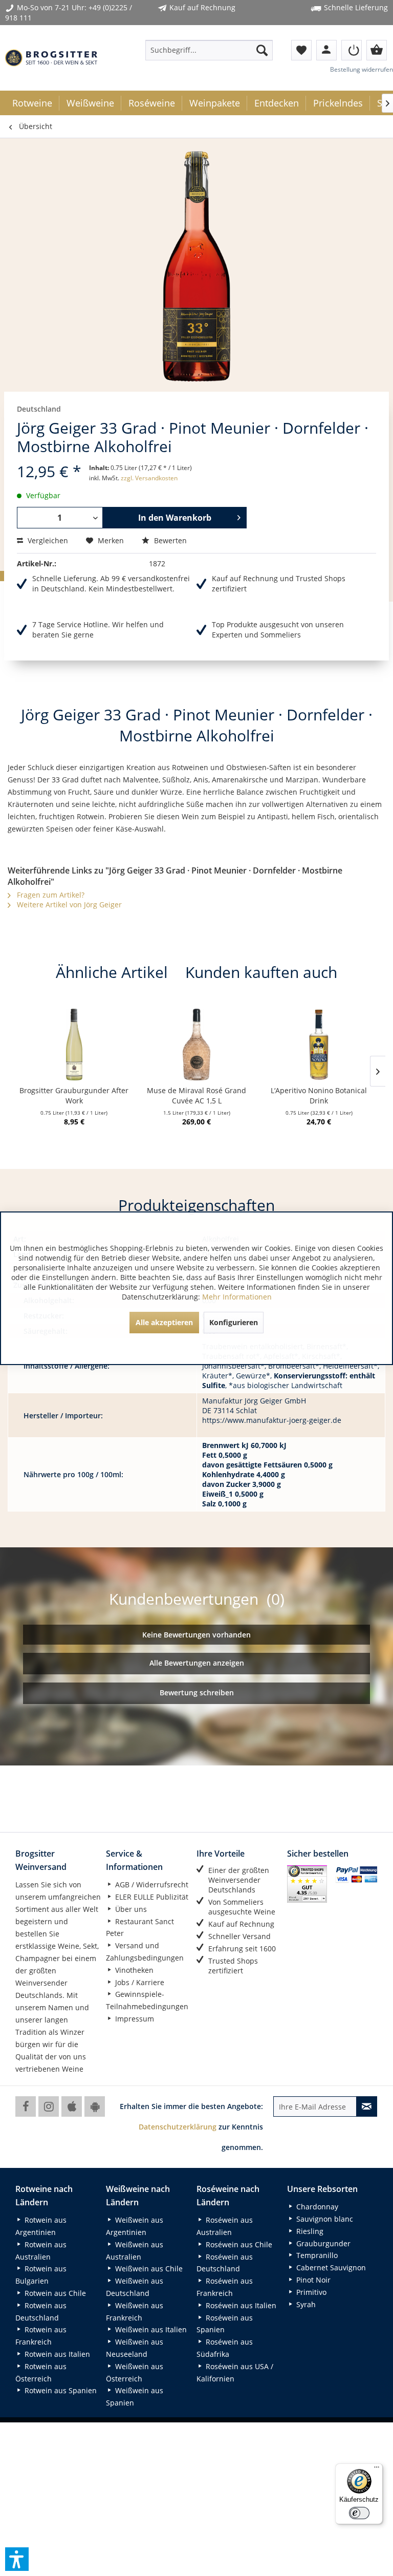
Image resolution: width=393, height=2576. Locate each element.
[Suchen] (262, 50)
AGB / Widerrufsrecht (151, 1885)
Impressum (134, 2019)
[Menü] (377, 2469)
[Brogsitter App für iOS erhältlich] (72, 2106)
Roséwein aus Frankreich (225, 2287)
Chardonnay (316, 2207)
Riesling (309, 2231)
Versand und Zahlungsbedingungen (145, 1952)
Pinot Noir (312, 2280)
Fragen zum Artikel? (50, 895)
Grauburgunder (322, 2243)
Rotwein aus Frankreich (41, 2336)
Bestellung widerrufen (362, 69)
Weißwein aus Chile (148, 2269)
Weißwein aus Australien (135, 2251)
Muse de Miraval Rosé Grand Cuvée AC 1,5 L (196, 1095)
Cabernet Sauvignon (330, 2268)
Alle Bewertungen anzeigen (197, 1663)
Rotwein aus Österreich (41, 2372)
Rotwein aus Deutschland (41, 2312)
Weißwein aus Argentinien (135, 2226)
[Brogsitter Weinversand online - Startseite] (51, 58)
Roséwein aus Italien (240, 2305)
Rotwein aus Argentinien (41, 2226)
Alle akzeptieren (164, 1322)
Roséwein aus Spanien (225, 2324)
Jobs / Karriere (139, 1982)
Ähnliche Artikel (112, 972)
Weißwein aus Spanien (135, 2397)
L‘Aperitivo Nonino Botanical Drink (319, 1095)
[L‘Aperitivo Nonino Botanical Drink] (319, 1045)
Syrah (305, 2304)
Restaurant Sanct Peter (140, 1928)
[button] (17, 2559)
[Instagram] (49, 2106)
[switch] (359, 2513)
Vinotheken (133, 1970)
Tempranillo (316, 2255)
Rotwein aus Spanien (60, 2390)
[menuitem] (209, 50)
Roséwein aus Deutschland (225, 2263)
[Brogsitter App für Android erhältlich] (95, 2106)
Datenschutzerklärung (178, 2127)
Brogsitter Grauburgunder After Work (74, 1095)
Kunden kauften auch (261, 972)
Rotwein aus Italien (56, 2354)
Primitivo (310, 2292)
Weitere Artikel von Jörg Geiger (68, 904)
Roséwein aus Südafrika (225, 2348)
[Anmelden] (352, 50)
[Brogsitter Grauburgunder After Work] (74, 1045)
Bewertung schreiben (197, 1693)
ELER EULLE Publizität (151, 1897)
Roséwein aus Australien (225, 2226)
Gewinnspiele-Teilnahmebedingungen (147, 2000)
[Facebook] (26, 2106)
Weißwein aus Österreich (135, 2372)
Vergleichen (47, 540)
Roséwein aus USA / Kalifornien (235, 2372)
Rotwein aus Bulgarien (41, 2275)
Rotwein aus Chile (54, 2293)
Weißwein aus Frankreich (135, 2312)
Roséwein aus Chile (238, 2244)
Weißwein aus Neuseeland (135, 2348)
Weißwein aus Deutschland (135, 2287)
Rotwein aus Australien (41, 2251)
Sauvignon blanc (324, 2219)
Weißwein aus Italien (150, 2329)
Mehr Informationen (237, 1297)
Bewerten (169, 540)
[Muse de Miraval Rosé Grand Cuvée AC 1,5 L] (196, 1045)
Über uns (130, 1909)
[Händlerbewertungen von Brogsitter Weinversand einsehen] (307, 1884)
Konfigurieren (234, 1322)
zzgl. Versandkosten (149, 478)
